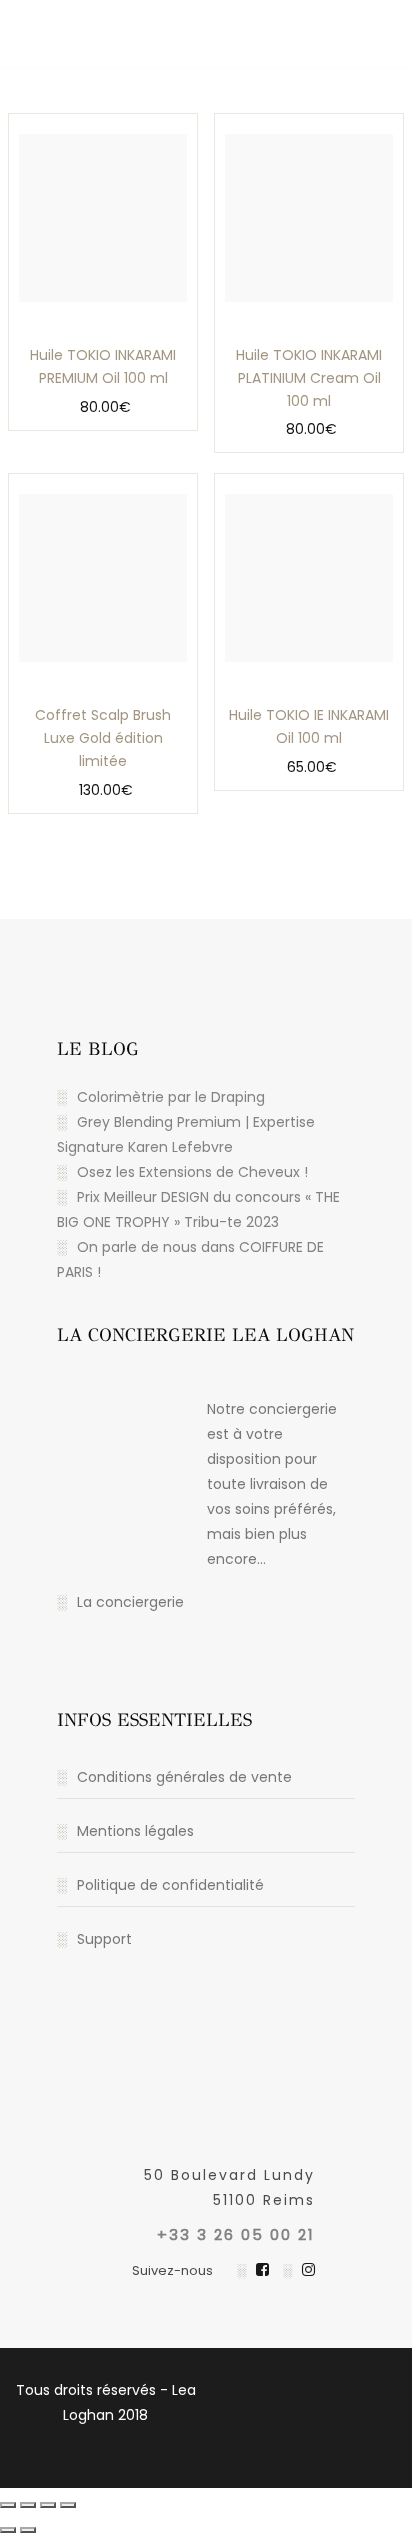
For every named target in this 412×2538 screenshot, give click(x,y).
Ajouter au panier (58, 353)
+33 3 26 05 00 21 (236, 2234)
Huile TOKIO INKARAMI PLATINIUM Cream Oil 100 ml (309, 378)
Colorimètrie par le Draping (171, 1097)
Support (104, 1939)
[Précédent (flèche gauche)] (8, 2530)
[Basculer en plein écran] (28, 2505)
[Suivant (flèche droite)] (28, 2530)
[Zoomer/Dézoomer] (8, 2505)
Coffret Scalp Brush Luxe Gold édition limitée (103, 738)
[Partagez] (48, 2505)
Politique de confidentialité (170, 1885)
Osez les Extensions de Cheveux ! (192, 1172)
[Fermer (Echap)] (68, 2505)
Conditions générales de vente (184, 1777)
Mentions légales (135, 1831)
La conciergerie (130, 1602)
